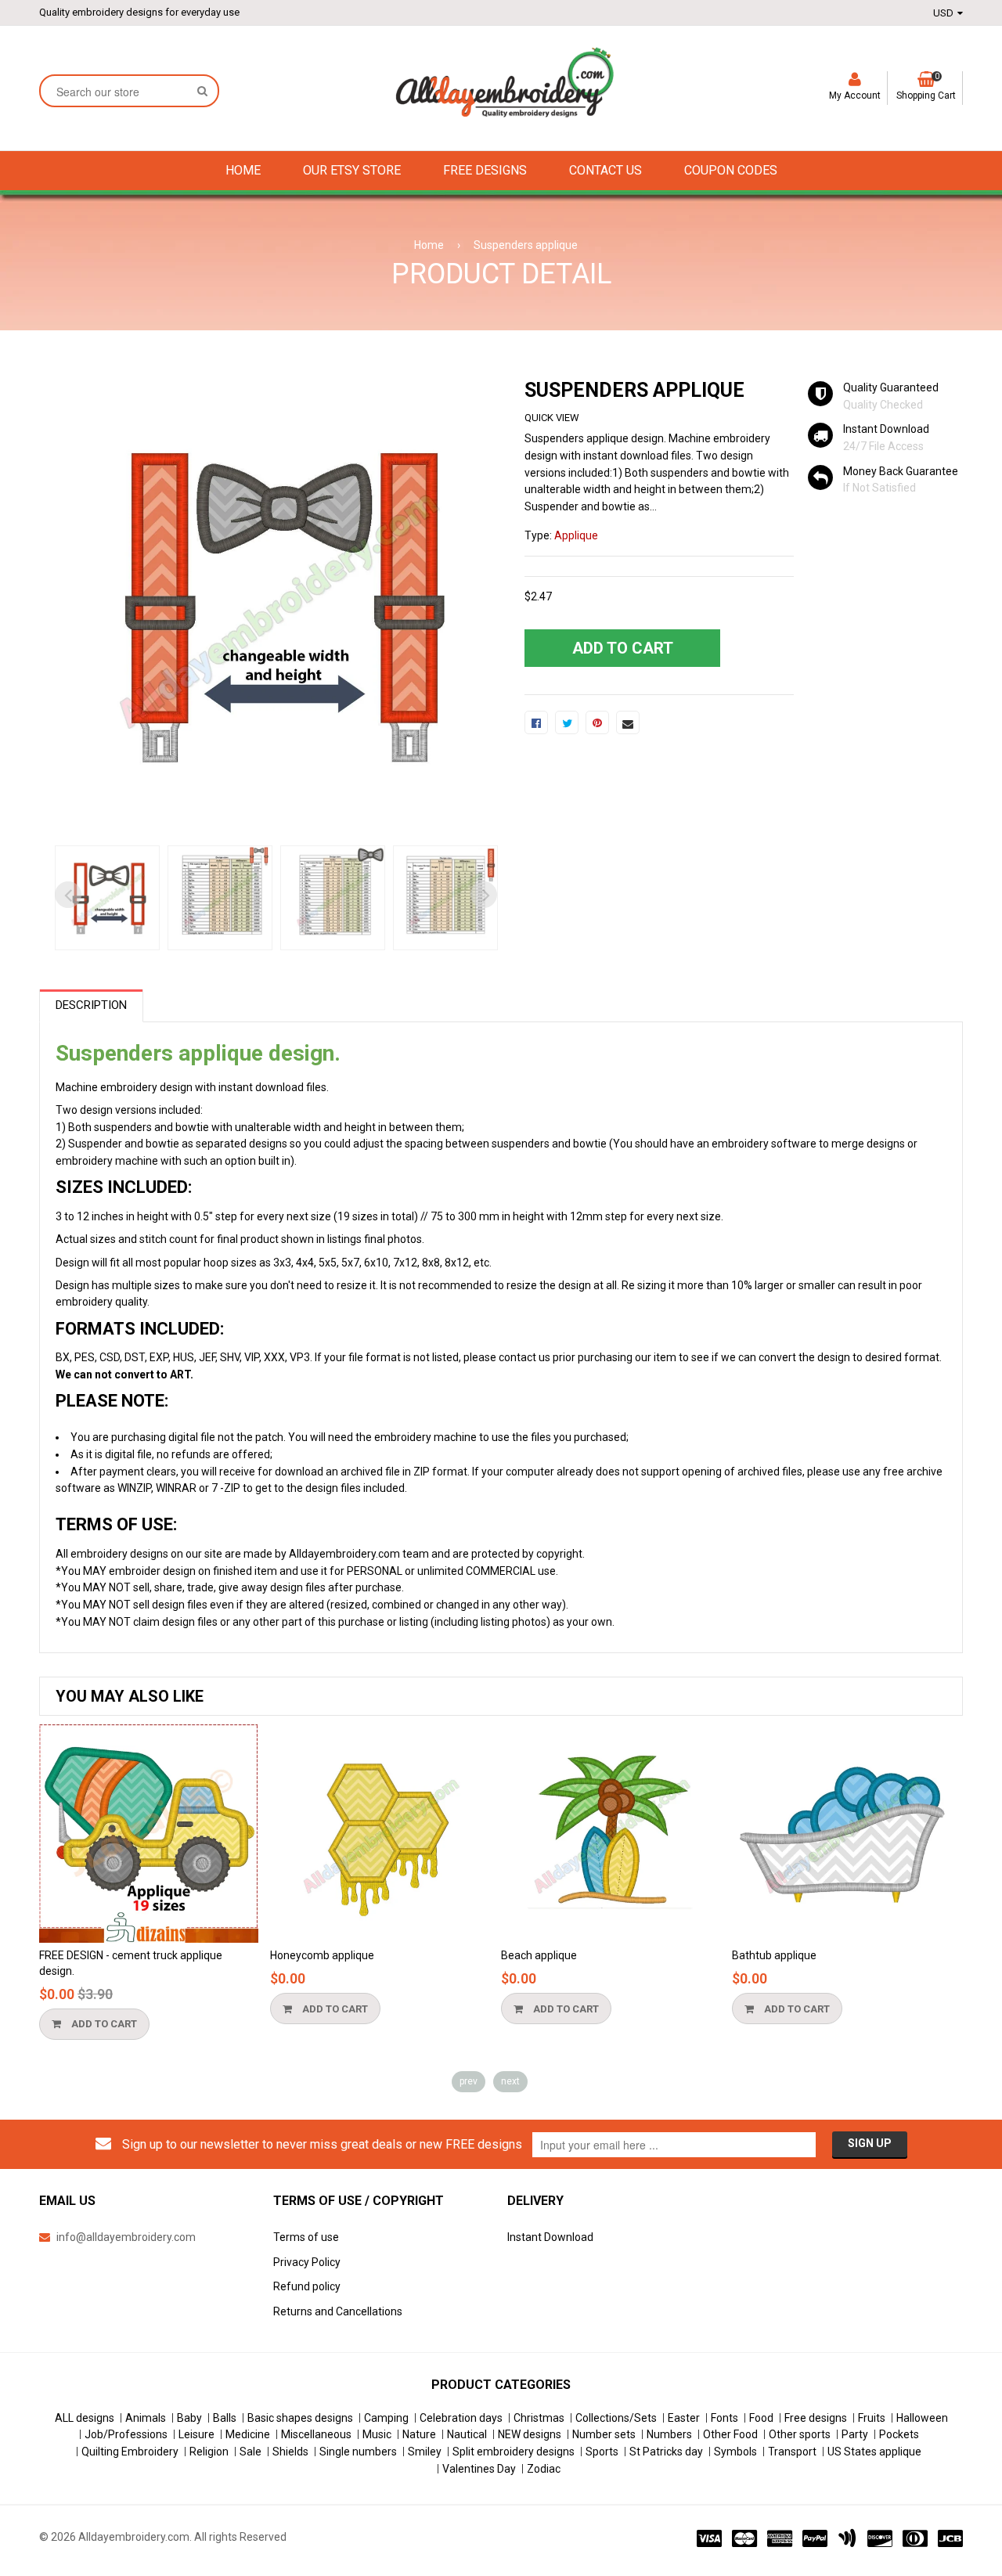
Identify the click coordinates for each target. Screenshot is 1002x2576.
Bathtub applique (774, 1955)
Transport (792, 2452)
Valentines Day (479, 2469)
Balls (225, 2418)
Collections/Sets (616, 2418)
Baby (189, 2418)
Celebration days (461, 2418)
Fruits (872, 2418)
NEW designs (530, 2434)
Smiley (425, 2452)
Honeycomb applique (322, 1955)
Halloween (922, 2418)
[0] (536, 722)
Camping (386, 2418)
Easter (684, 2418)
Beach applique (539, 1955)
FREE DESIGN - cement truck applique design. (131, 1963)
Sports (602, 2452)
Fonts (724, 2418)
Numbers (669, 2434)
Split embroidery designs (514, 2452)
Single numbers (358, 2452)
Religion (209, 2452)
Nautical (467, 2434)
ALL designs (85, 2418)
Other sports (800, 2434)
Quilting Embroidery (130, 2452)
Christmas (539, 2418)
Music (377, 2434)
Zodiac (544, 2469)
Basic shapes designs (300, 2418)
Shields (290, 2452)
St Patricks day (666, 2452)
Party (855, 2434)
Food (761, 2418)
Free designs (816, 2418)
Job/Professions (126, 2434)
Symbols (735, 2452)
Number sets (604, 2434)
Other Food (730, 2434)
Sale (250, 2452)
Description (91, 1005)
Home (429, 245)
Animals (146, 2418)
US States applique (874, 2452)
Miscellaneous (316, 2434)
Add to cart (103, 2024)
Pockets (899, 2434)
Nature (419, 2434)
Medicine (248, 2434)
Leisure (196, 2434)
